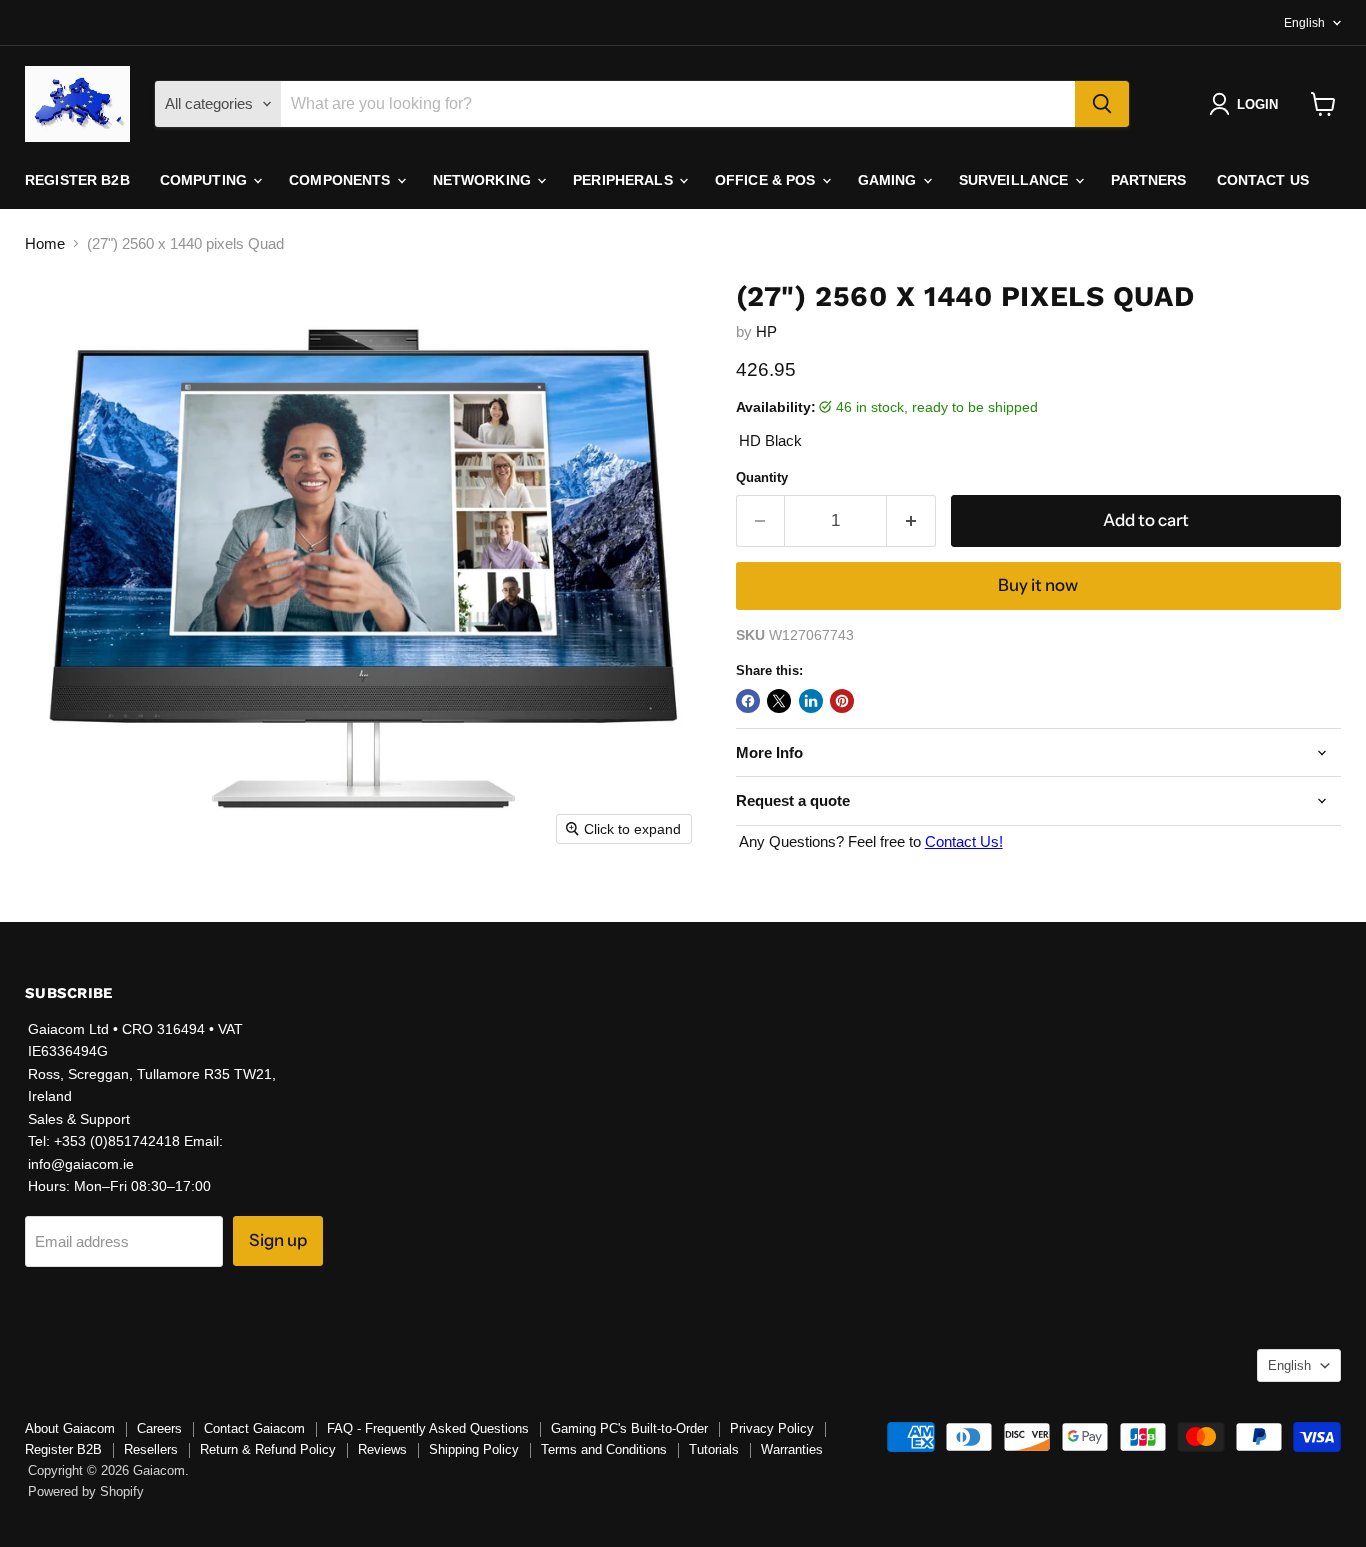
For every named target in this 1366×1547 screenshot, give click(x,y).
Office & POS (767, 180)
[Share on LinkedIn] (811, 701)
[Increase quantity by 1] (911, 520)
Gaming (889, 180)
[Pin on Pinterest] (842, 701)
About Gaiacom (70, 1428)
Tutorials (714, 1449)
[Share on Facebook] (748, 701)
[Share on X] (779, 701)
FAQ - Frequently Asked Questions (428, 1428)
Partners (1149, 180)
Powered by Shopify (86, 1491)
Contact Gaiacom (254, 1428)
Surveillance (1016, 180)
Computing (205, 180)
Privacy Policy (772, 1428)
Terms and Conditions (604, 1449)
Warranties (792, 1449)
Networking (484, 180)
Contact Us (1263, 180)
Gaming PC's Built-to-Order (629, 1428)
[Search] (1102, 104)
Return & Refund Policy (268, 1449)
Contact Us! (964, 841)
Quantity (762, 477)
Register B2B (77, 180)
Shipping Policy (474, 1449)
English (1304, 23)
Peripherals (625, 180)
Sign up (278, 1240)
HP (766, 331)
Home (45, 243)
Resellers (151, 1449)
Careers (159, 1428)
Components (342, 180)
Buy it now (1038, 585)
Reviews (382, 1449)
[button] (1247, 104)
